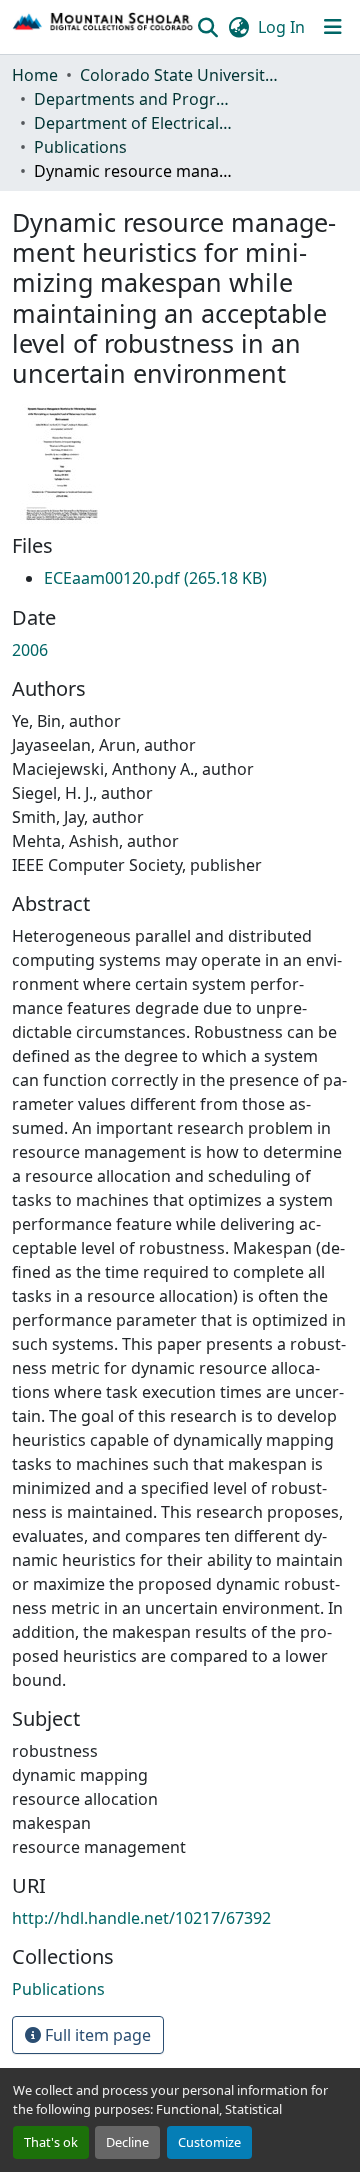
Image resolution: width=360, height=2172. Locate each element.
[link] (155, 578)
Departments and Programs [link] (134, 99)
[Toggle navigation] (333, 27)
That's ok (51, 2142)
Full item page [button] (96, 2035)
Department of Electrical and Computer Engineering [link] (134, 123)
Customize (209, 2142)
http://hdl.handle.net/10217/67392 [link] (141, 1918)
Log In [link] (281, 27)
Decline (127, 2142)
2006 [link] (30, 650)
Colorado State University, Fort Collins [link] (180, 75)
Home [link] (35, 75)
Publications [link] (80, 147)
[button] (103, 27)
